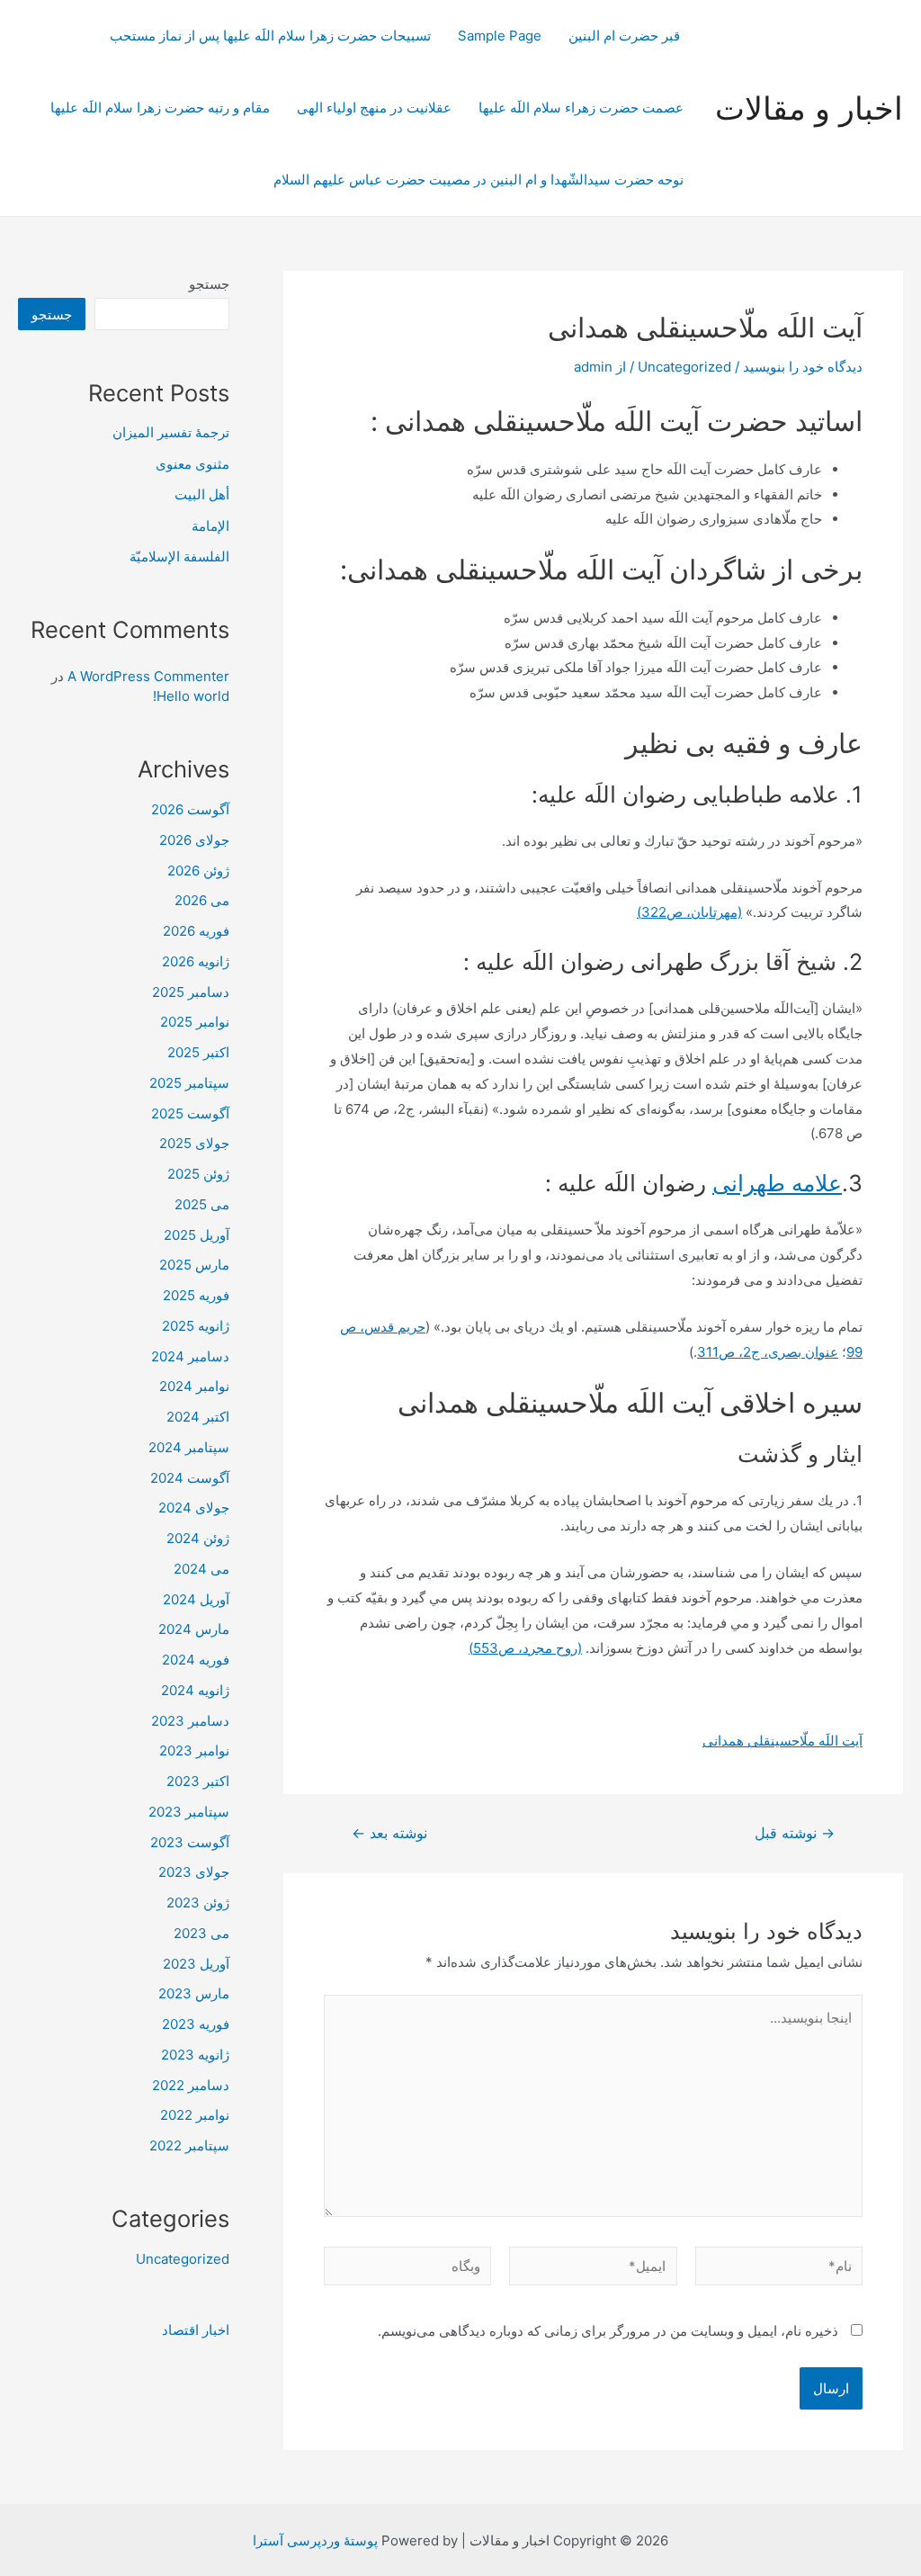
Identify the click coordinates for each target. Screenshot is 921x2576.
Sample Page (500, 36)
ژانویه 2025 (196, 1326)
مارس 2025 (194, 1265)
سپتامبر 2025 (189, 1083)
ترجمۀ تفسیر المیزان (171, 432)
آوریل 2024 (196, 1599)
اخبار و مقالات (809, 108)
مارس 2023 (194, 1993)
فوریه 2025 (196, 1295)
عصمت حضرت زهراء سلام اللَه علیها (581, 108)
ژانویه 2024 (195, 1690)
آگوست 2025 (190, 1113)
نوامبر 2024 (194, 1386)
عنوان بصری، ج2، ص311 (768, 1352)
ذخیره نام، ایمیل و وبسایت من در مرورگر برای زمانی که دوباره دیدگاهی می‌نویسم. (608, 2331)
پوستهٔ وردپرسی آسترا (315, 2540)
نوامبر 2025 (195, 1022)
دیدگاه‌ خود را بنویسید (803, 367)
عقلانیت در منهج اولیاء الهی (374, 108)
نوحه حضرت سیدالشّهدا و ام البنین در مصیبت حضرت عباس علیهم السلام (478, 180)
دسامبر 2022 (191, 2085)
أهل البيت (202, 494)
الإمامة (210, 526)
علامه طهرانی (777, 1183)
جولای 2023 (194, 1872)
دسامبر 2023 (190, 1721)
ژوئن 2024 (198, 1538)
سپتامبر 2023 (189, 1812)
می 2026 (202, 900)
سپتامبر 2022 (189, 2145)
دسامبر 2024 (190, 1356)
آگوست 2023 (190, 1842)
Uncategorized (684, 367)
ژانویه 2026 (196, 961)
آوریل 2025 (197, 1235)
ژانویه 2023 (195, 2055)
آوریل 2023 (196, 1964)
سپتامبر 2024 (189, 1447)
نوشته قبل (795, 1834)
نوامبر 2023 (194, 1750)
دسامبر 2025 (191, 992)
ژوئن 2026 (198, 871)
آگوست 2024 (190, 1478)
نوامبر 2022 (195, 2115)
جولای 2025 (194, 1143)
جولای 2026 (194, 840)
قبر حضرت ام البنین (626, 36)
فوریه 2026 (196, 931)
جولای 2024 (194, 1508)
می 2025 (202, 1204)
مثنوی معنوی (192, 464)
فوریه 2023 (196, 2024)
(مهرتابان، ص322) (689, 912)
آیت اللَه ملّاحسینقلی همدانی (782, 1741)
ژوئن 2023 (198, 1903)
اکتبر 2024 (198, 1417)
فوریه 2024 (196, 1660)
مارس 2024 (194, 1629)
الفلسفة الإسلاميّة (179, 556)
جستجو (209, 284)
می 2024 (201, 1569)
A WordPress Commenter (148, 676)
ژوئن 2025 (198, 1174)
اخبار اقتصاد (196, 2330)
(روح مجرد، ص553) (525, 1648)
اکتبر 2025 (198, 1052)
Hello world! (191, 696)
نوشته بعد (389, 1834)
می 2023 (201, 1933)
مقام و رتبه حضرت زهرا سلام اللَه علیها (160, 108)
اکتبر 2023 (198, 1781)
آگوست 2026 (190, 809)
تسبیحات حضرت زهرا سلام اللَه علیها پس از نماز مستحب (270, 36)
